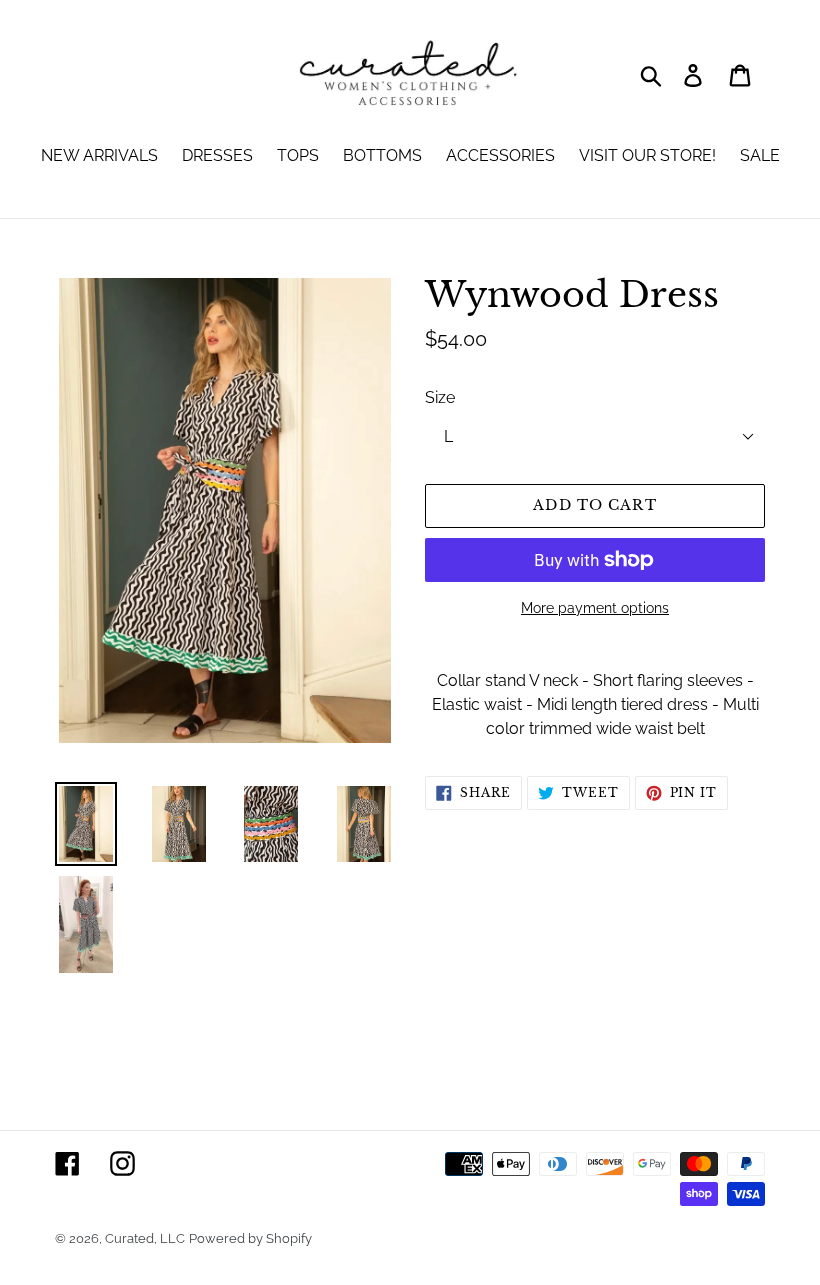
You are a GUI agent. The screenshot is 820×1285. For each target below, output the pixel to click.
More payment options (595, 608)
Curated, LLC (145, 1238)
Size (440, 397)
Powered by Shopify (250, 1238)
